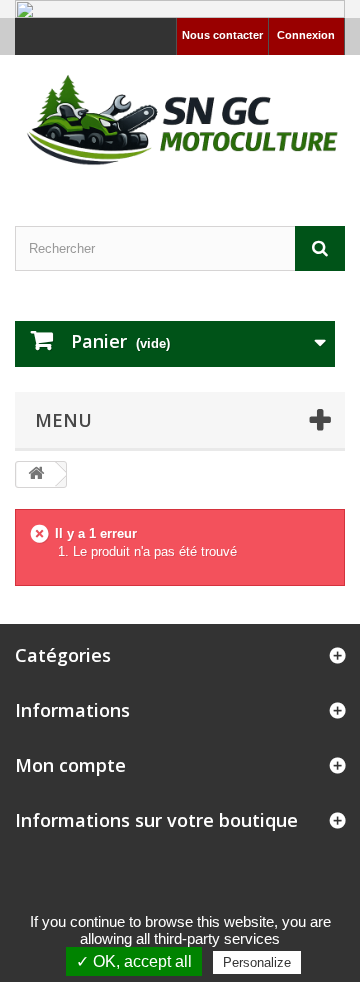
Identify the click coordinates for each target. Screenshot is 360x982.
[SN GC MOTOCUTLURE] (180, 123)
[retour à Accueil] (36, 474)
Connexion (306, 35)
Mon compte (70, 765)
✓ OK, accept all (134, 961)
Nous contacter (222, 35)
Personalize (257, 962)
